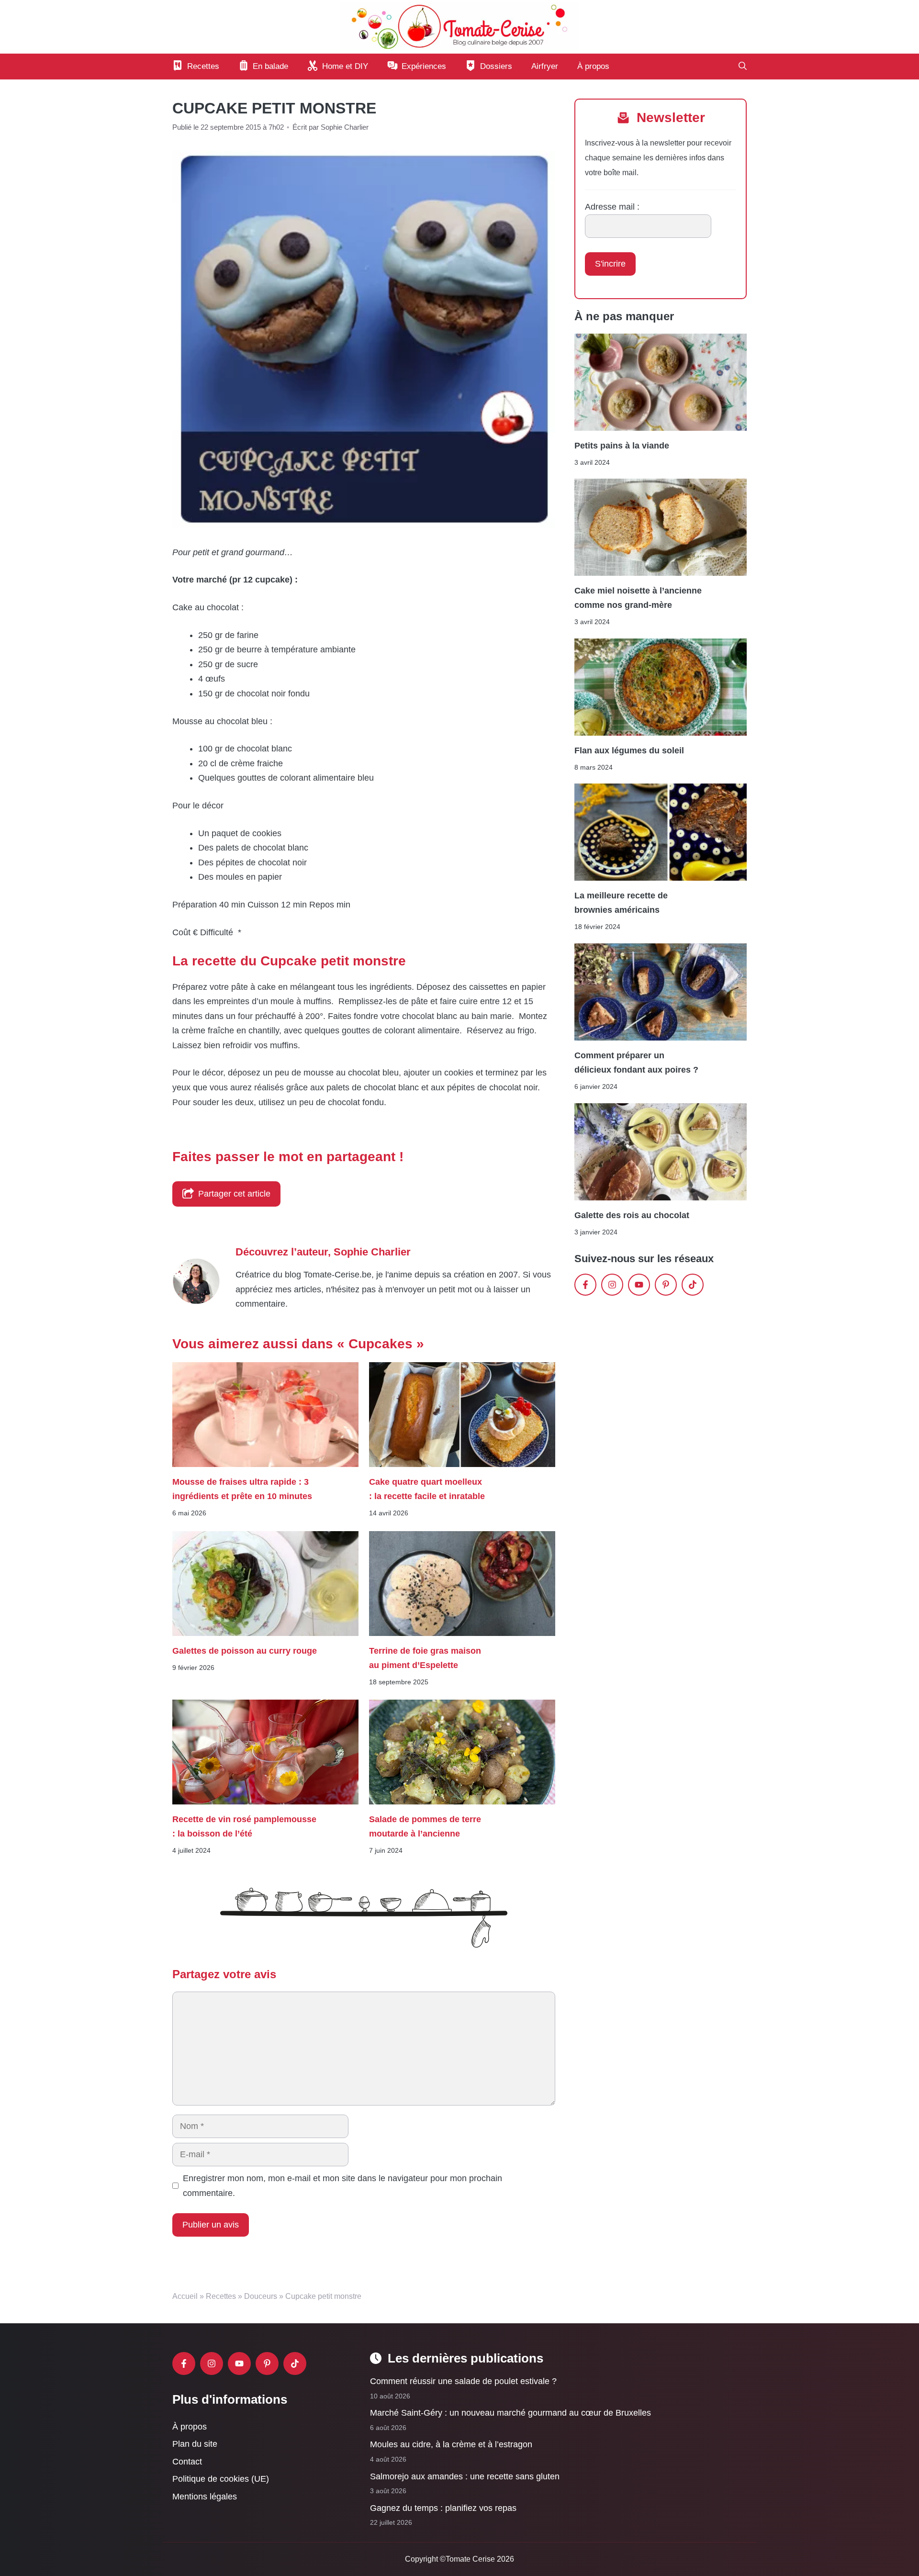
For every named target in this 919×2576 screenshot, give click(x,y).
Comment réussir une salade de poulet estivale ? (463, 2381)
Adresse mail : (612, 207)
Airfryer (545, 66)
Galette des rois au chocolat (632, 1215)
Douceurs (261, 2296)
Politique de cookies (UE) (221, 2479)
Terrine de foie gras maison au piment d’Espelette (425, 1658)
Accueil (185, 2296)
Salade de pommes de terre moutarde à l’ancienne (425, 1826)
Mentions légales (205, 2497)
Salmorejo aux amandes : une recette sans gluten (465, 2476)
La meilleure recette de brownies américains (621, 903)
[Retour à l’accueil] (459, 26)
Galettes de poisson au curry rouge (245, 1650)
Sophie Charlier (372, 1252)
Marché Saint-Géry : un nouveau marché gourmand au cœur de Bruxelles (510, 2413)
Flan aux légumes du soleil (629, 750)
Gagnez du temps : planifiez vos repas (443, 2508)
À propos (593, 66)
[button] (743, 67)
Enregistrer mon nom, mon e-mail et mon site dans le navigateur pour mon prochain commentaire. (342, 2186)
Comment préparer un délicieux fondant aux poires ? (636, 1063)
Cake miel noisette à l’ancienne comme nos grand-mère (638, 598)
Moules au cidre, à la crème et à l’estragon (451, 2444)
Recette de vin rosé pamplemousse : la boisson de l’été (244, 1826)
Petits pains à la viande (622, 445)
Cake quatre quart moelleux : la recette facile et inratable (427, 1489)
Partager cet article (234, 1194)
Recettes (221, 2296)
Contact (187, 2462)
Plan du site (195, 2444)
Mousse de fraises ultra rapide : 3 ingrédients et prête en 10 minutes (242, 1489)
